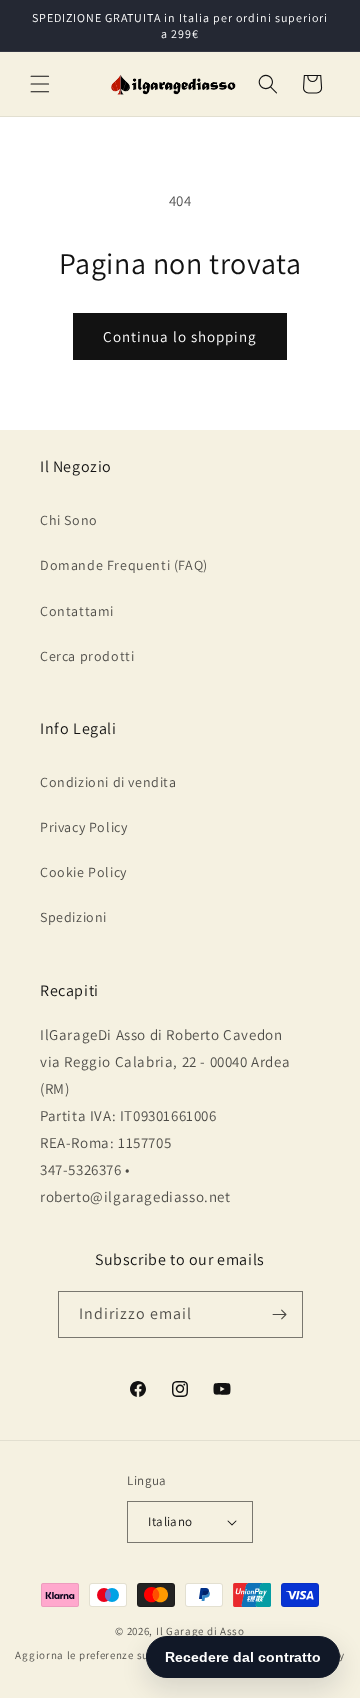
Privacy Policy (83, 827)
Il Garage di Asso (200, 1631)
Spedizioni (73, 917)
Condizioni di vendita (108, 782)
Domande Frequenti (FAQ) (124, 565)
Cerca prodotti (87, 656)
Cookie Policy (83, 872)
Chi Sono (69, 520)
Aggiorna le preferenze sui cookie (102, 1655)
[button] (40, 84)
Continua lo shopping (180, 336)
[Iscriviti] (280, 1314)
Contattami (77, 611)
